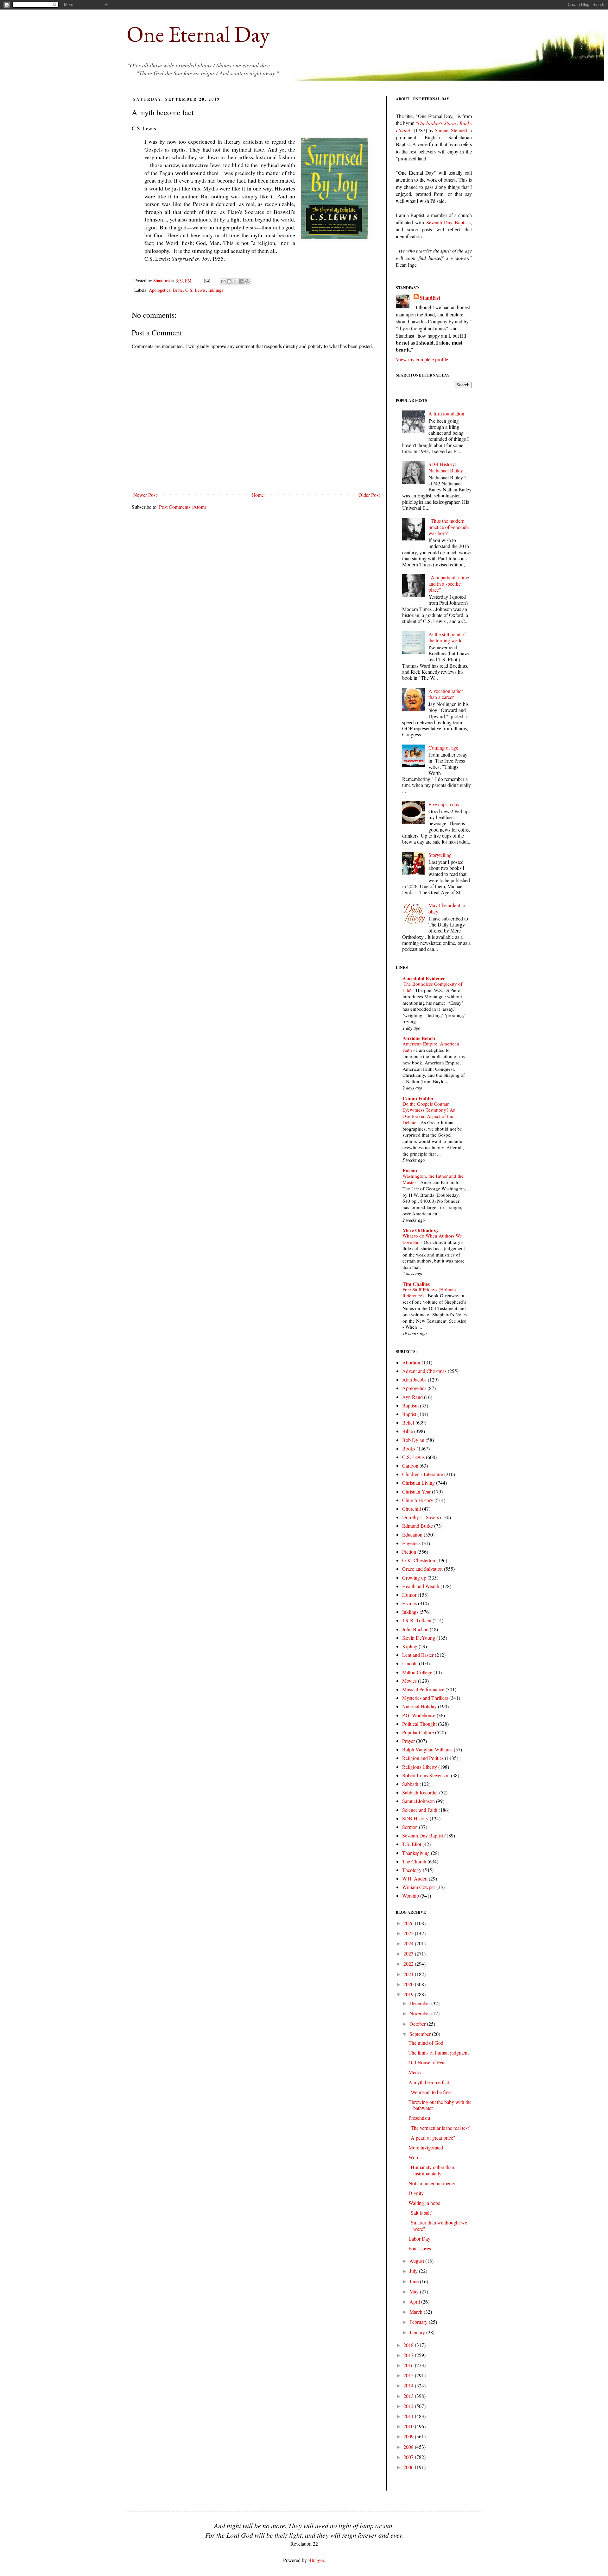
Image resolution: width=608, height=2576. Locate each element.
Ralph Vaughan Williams (427, 1749)
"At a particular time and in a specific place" (449, 583)
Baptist (409, 1414)
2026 (409, 1923)
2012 (409, 2406)
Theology (412, 1870)
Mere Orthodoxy (421, 1230)
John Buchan (415, 1629)
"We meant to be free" (431, 2092)
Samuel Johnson (418, 1801)
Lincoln (410, 1663)
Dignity (416, 2193)
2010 (409, 2426)
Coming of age (443, 748)
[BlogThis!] (229, 281)
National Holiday (419, 1706)
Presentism (419, 2118)
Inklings (216, 290)
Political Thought (419, 1724)
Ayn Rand (412, 1397)
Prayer (408, 1741)
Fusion (410, 1170)
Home (258, 495)
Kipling (410, 1646)
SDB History (415, 1818)
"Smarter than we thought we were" (438, 2225)
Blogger (316, 2560)
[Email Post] (207, 281)
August (417, 2261)
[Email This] (223, 281)
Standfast (162, 281)
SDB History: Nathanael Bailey (446, 467)
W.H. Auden (415, 1878)
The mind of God (426, 2043)
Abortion (411, 1362)
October (418, 2024)
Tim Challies (416, 1284)
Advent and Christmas (424, 1371)
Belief (408, 1422)
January (418, 2332)
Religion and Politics (423, 1758)
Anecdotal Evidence (424, 978)
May (415, 2291)
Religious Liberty (420, 1767)
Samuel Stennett (451, 130)
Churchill (412, 1509)
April (415, 2302)
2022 (409, 1964)
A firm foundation (446, 413)
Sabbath (410, 1784)
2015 (409, 2375)
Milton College (417, 1672)
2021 (409, 1974)
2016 (409, 2365)
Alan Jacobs (414, 1379)
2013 (409, 2396)
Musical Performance (423, 1689)
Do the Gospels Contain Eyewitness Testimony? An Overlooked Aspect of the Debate (429, 1113)
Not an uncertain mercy (432, 2183)
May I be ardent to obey (447, 908)
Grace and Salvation (422, 1569)
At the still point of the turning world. (447, 637)
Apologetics (160, 290)
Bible (178, 290)
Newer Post (145, 495)
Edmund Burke (418, 1526)
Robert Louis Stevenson (426, 1775)
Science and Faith (420, 1810)
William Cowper (419, 1887)
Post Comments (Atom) (183, 507)
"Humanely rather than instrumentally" (431, 2170)
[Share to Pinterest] (247, 281)
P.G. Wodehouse (419, 1715)
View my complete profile (422, 359)
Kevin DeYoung (419, 1638)
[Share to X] (235, 281)
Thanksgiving (416, 1853)
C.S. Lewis (196, 290)
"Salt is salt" (421, 2213)
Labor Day (419, 2239)
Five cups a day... (446, 804)
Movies (409, 1681)
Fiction (409, 1552)
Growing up (414, 1578)
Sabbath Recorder (420, 1792)
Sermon (410, 1827)
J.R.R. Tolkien (417, 1620)
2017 (409, 2355)
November (420, 2013)
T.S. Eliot (412, 1844)
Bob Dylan (413, 1440)
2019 (409, 1994)
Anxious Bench (419, 1038)
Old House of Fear (427, 2062)
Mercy (415, 2072)
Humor (409, 1595)
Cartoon (410, 1466)
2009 (409, 2436)
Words (415, 2157)
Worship (411, 1896)
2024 (409, 1943)
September (421, 2034)
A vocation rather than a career (446, 694)
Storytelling (440, 855)
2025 (409, 1933)
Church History (418, 1500)
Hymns (409, 1603)
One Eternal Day (198, 34)
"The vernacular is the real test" (440, 2128)
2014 (409, 2385)
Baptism (410, 1405)
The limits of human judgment (439, 2052)
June (415, 2281)
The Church (414, 1861)
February (419, 2322)
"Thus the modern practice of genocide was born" (449, 527)
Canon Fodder (418, 1098)
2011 (409, 2416)
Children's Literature (423, 1474)
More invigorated (426, 2147)
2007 (409, 2457)
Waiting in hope (424, 2203)
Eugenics (411, 1543)
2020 (409, 1984)
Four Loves (420, 2248)
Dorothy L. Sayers (421, 1517)
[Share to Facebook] (241, 281)
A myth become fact (429, 2082)
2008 (409, 2447)
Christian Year (416, 1491)
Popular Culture (418, 1732)
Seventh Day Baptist (423, 1835)
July (414, 2271)
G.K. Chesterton (419, 1560)
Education (412, 1534)
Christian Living (418, 1483)
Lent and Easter (418, 1655)
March (417, 2312)
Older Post (369, 495)
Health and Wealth (421, 1586)
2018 (409, 2345)
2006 (409, 2467)
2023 (409, 1953)
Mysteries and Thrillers (425, 1698)
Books (409, 1448)
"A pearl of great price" (432, 2138)
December (420, 2003)
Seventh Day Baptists (449, 222)
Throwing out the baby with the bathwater (440, 2105)
